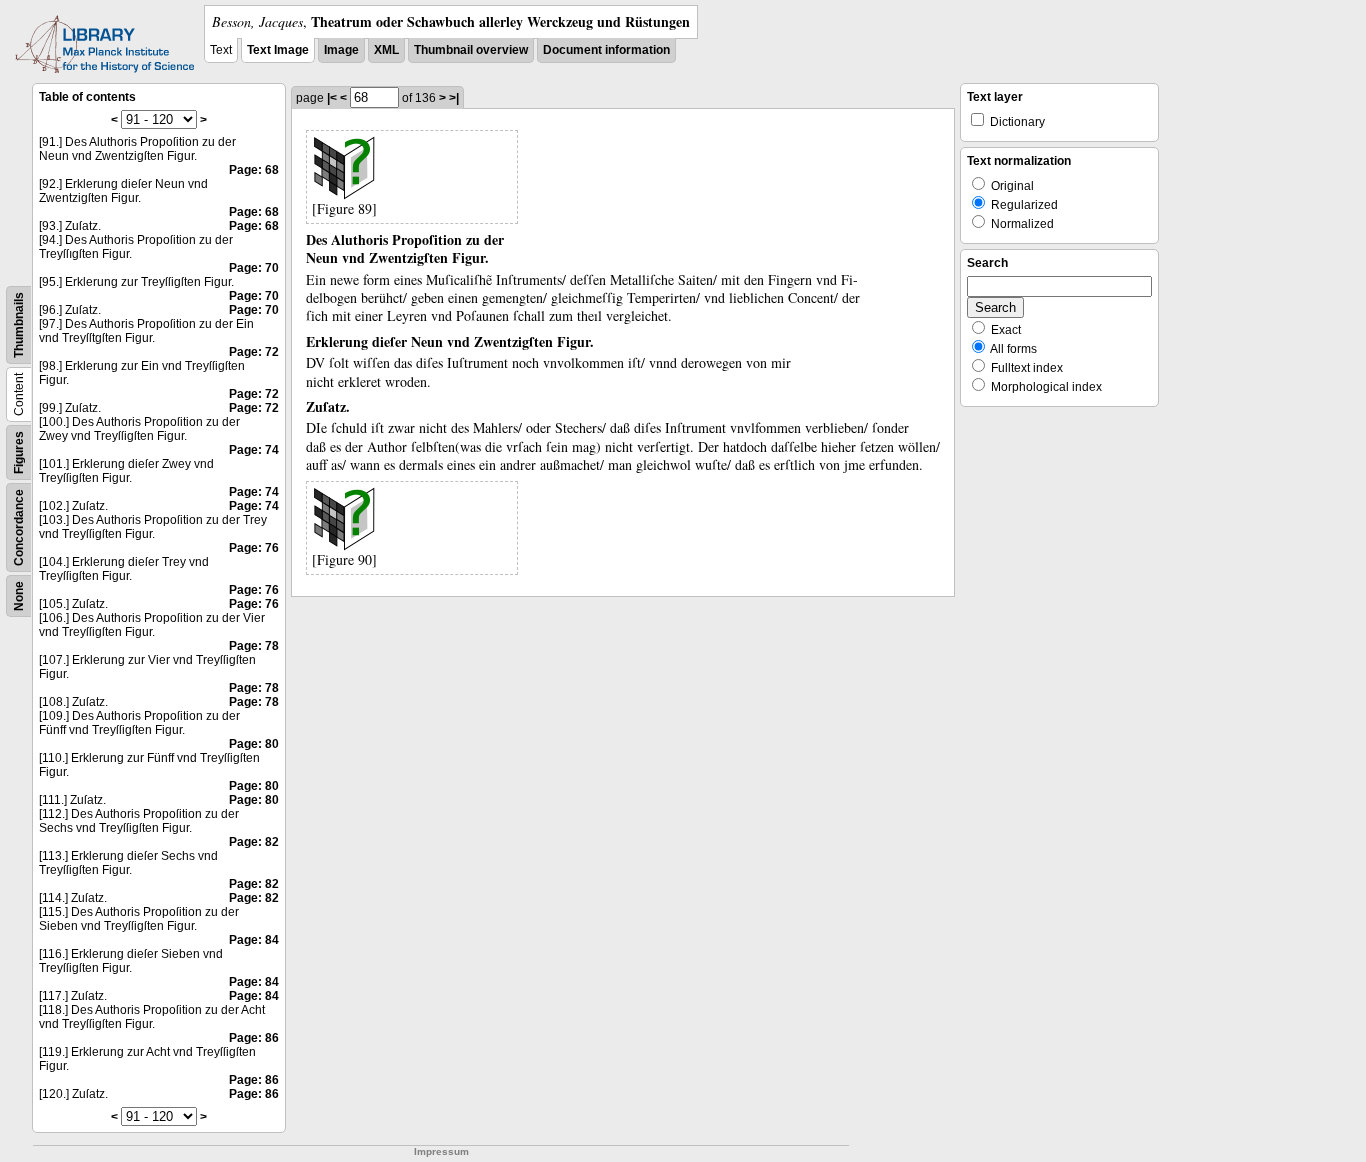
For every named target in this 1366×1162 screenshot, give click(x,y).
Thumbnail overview (471, 50)
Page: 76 (254, 548)
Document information (606, 50)
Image (341, 50)
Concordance (19, 527)
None (19, 596)
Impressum (441, 1151)
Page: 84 (254, 940)
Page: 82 (254, 842)
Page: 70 (254, 268)
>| (454, 98)
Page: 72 (254, 352)
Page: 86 (254, 1038)
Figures (19, 452)
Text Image (278, 50)
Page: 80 (254, 744)
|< (332, 98)
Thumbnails (19, 325)
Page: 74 (254, 450)
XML (386, 50)
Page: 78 (254, 646)
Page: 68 (254, 170)
